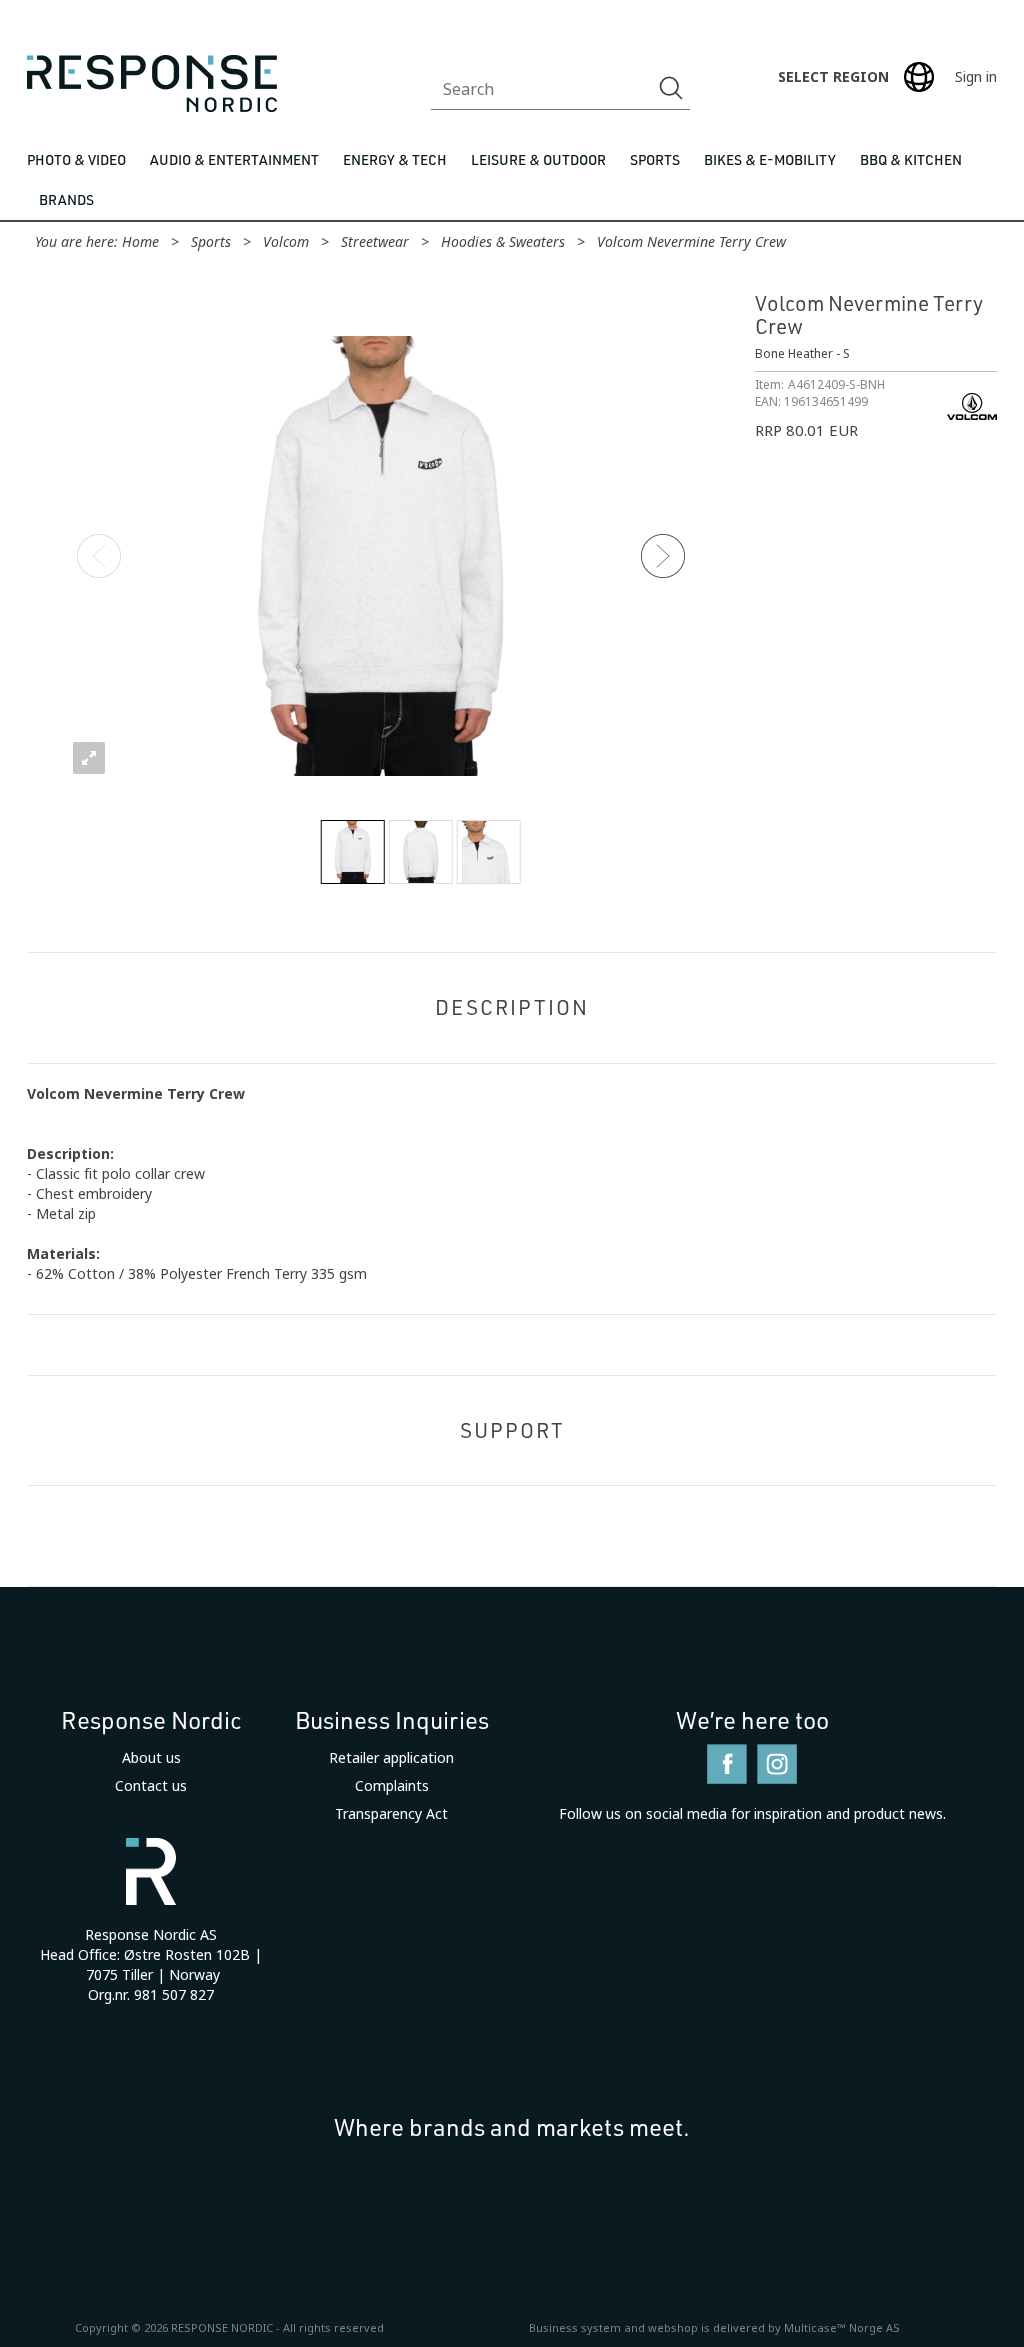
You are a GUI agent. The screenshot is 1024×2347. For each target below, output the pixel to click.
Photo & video (76, 159)
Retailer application (391, 1758)
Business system (575, 2328)
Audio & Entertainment (234, 159)
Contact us (151, 1786)
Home (140, 242)
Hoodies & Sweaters (503, 242)
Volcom (286, 242)
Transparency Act (391, 1814)
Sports (655, 159)
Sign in (976, 77)
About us (151, 1758)
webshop (673, 2328)
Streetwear (375, 242)
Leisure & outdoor (538, 159)
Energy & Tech (395, 159)
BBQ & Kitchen (911, 159)
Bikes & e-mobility (770, 159)
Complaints (392, 1786)
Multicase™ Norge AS (842, 2328)
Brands (66, 199)
